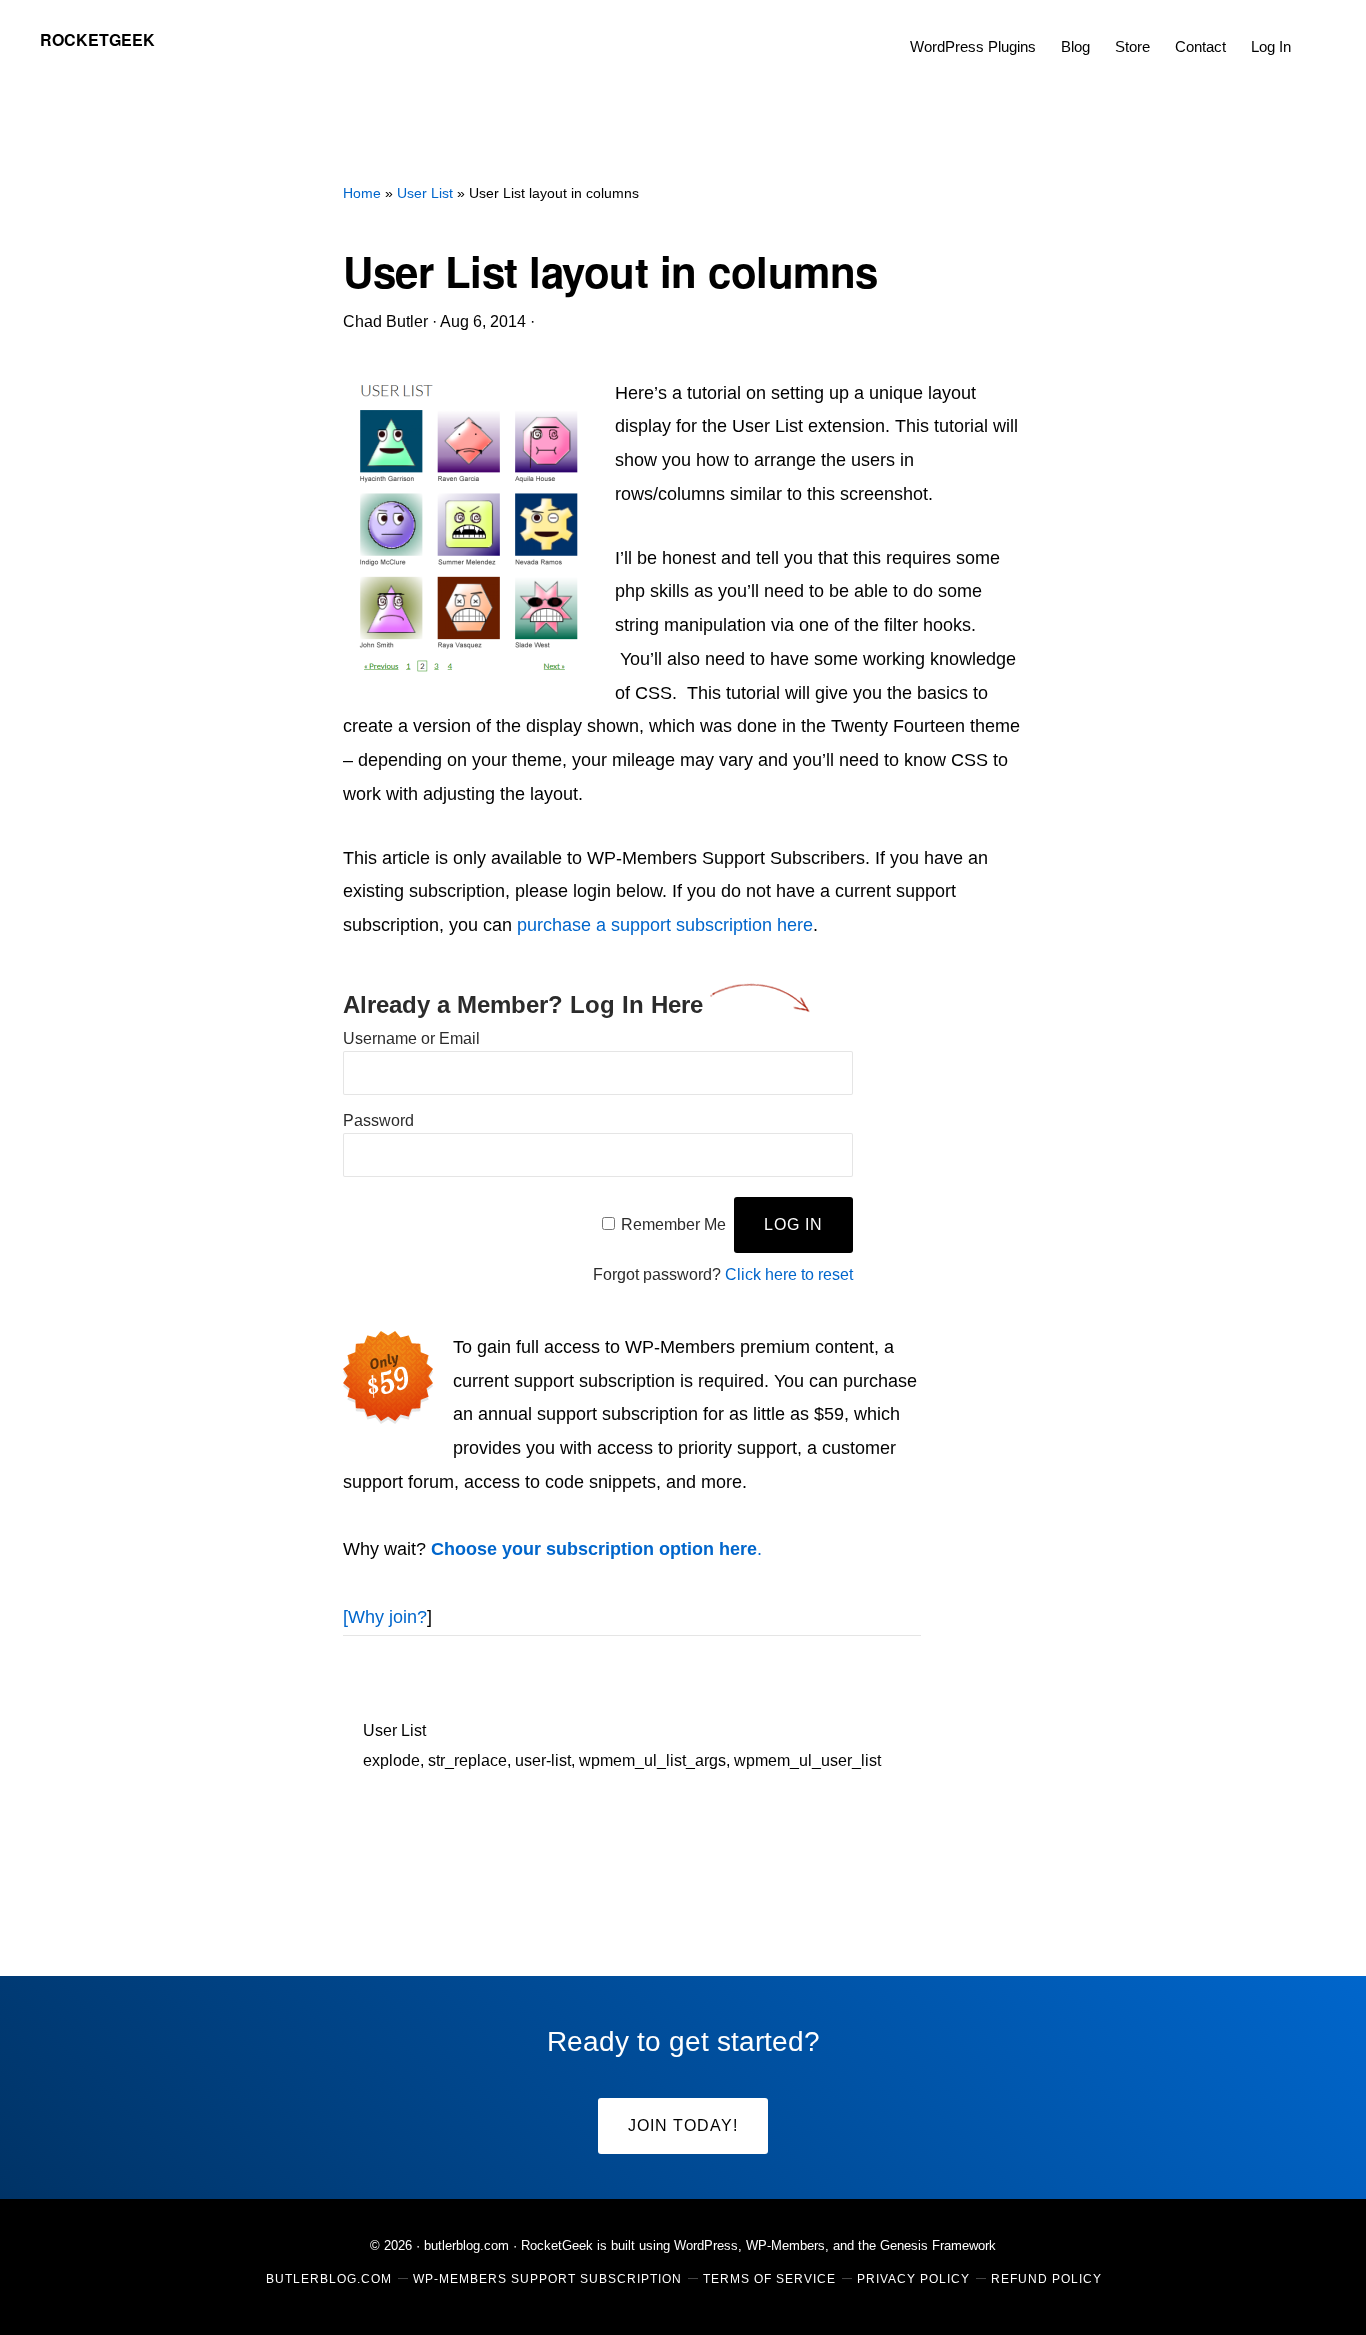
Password (378, 1120)
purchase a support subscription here (665, 925)
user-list (543, 1760)
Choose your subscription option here (594, 1549)
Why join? (387, 1617)
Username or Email (411, 1038)
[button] (1316, 32)
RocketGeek (97, 39)
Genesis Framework (938, 2245)
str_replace (467, 1760)
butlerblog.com (466, 2245)
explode (391, 1760)
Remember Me (673, 1224)
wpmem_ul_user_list (807, 1760)
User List (394, 1730)
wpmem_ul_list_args (652, 1760)
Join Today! (683, 2125)
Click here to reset (789, 1274)
